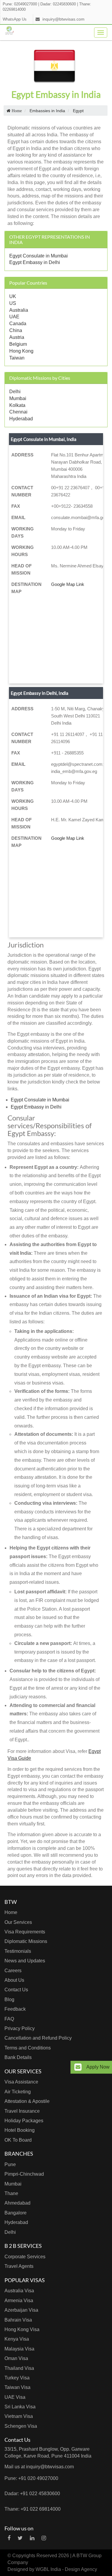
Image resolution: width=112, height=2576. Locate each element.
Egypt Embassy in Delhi (35, 262)
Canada (18, 324)
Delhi (15, 392)
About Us (14, 1980)
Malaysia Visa (19, 2349)
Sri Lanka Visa (20, 2407)
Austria (17, 337)
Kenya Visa (17, 2339)
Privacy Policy (20, 2028)
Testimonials (18, 1951)
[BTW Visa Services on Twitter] (20, 2538)
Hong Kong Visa (22, 2329)
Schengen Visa (21, 2426)
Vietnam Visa (19, 2416)
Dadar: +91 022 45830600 (32, 2494)
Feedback (15, 2009)
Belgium (18, 344)
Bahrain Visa (18, 2320)
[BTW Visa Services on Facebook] (9, 2538)
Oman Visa (16, 2358)
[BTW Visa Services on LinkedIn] (32, 2538)
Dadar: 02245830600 (58, 4)
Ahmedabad (17, 2203)
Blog (9, 1999)
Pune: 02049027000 (20, 4)
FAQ (9, 2019)
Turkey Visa (17, 2378)
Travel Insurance (22, 2111)
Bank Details (18, 2057)
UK (13, 296)
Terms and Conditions (28, 2048)
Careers (13, 1971)
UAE (14, 317)
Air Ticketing (18, 2092)
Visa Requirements (25, 1932)
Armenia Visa (19, 2301)
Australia (19, 310)
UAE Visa (15, 2397)
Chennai (18, 412)
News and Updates (25, 1961)
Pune (10, 2164)
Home (11, 1912)
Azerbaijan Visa (21, 2310)
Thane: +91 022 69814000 (33, 2509)
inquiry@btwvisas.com (63, 19)
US (13, 303)
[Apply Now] (78, 2067)
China (16, 330)
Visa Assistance (21, 2082)
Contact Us (16, 1990)
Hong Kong (21, 351)
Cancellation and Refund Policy (38, 2038)
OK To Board (18, 2140)
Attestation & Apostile (27, 2101)
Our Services (18, 1922)
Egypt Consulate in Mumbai (39, 256)
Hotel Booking (20, 2130)
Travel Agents (19, 2266)
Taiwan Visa (17, 2387)
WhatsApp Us (15, 19)
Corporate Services (25, 2257)
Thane (11, 2193)
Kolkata (17, 405)
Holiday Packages (24, 2121)
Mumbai (18, 398)
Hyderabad (21, 419)
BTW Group (89, 2556)
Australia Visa (19, 2291)
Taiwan (17, 358)
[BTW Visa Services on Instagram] (44, 2538)
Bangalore (16, 2213)
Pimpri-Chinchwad (24, 2174)
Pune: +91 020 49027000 (31, 2478)
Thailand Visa (19, 2368)
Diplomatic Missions (26, 1941)
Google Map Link (68, 584)
